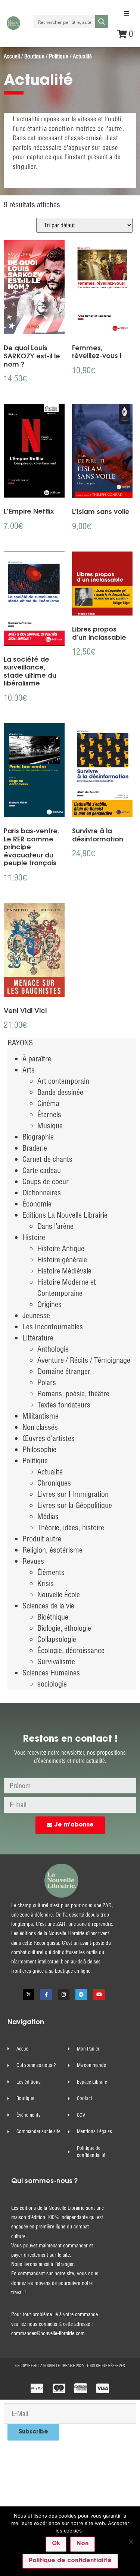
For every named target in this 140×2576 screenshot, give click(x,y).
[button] (127, 13)
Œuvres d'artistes (49, 1438)
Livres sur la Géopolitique (75, 1505)
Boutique (34, 56)
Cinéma (48, 1103)
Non (83, 2544)
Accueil (12, 56)
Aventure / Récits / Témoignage (84, 1360)
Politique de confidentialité (70, 2561)
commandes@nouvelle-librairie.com (48, 2333)
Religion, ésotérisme (52, 1550)
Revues (33, 1561)
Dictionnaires (42, 1193)
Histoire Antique (61, 1248)
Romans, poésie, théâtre (73, 1394)
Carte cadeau (42, 1170)
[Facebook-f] (46, 1995)
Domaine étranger (64, 1371)
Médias (48, 1516)
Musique (50, 1126)
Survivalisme (56, 1661)
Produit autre (42, 1539)
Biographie (38, 1137)
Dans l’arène (55, 1226)
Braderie (35, 1148)
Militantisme (41, 1416)
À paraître (37, 1059)
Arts (29, 1070)
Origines (49, 1304)
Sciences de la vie (48, 1606)
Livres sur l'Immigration (73, 1494)
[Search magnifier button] (102, 22)
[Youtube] (99, 1995)
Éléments (51, 1572)
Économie (37, 1204)
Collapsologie (57, 1639)
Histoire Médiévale (64, 1271)
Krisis (46, 1583)
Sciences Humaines (51, 1673)
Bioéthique (53, 1617)
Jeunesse (36, 1315)
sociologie (52, 1684)
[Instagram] (64, 1995)
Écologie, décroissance (71, 1650)
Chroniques (54, 1483)
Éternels (49, 1114)
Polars (47, 1382)
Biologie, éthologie (64, 1628)
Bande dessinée (60, 1092)
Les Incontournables (53, 1327)
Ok (56, 2544)
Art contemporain (63, 1081)
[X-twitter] (29, 1995)
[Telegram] (81, 1995)
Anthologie (53, 1349)
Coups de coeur (46, 1181)
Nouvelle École (59, 1594)
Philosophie (39, 1449)
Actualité (50, 1472)
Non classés (40, 1427)
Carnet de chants (47, 1159)
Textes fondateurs (64, 1405)
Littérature (38, 1338)
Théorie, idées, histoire (71, 1527)
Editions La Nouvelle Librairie (65, 1215)
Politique (59, 56)
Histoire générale (62, 1260)
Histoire (34, 1237)
